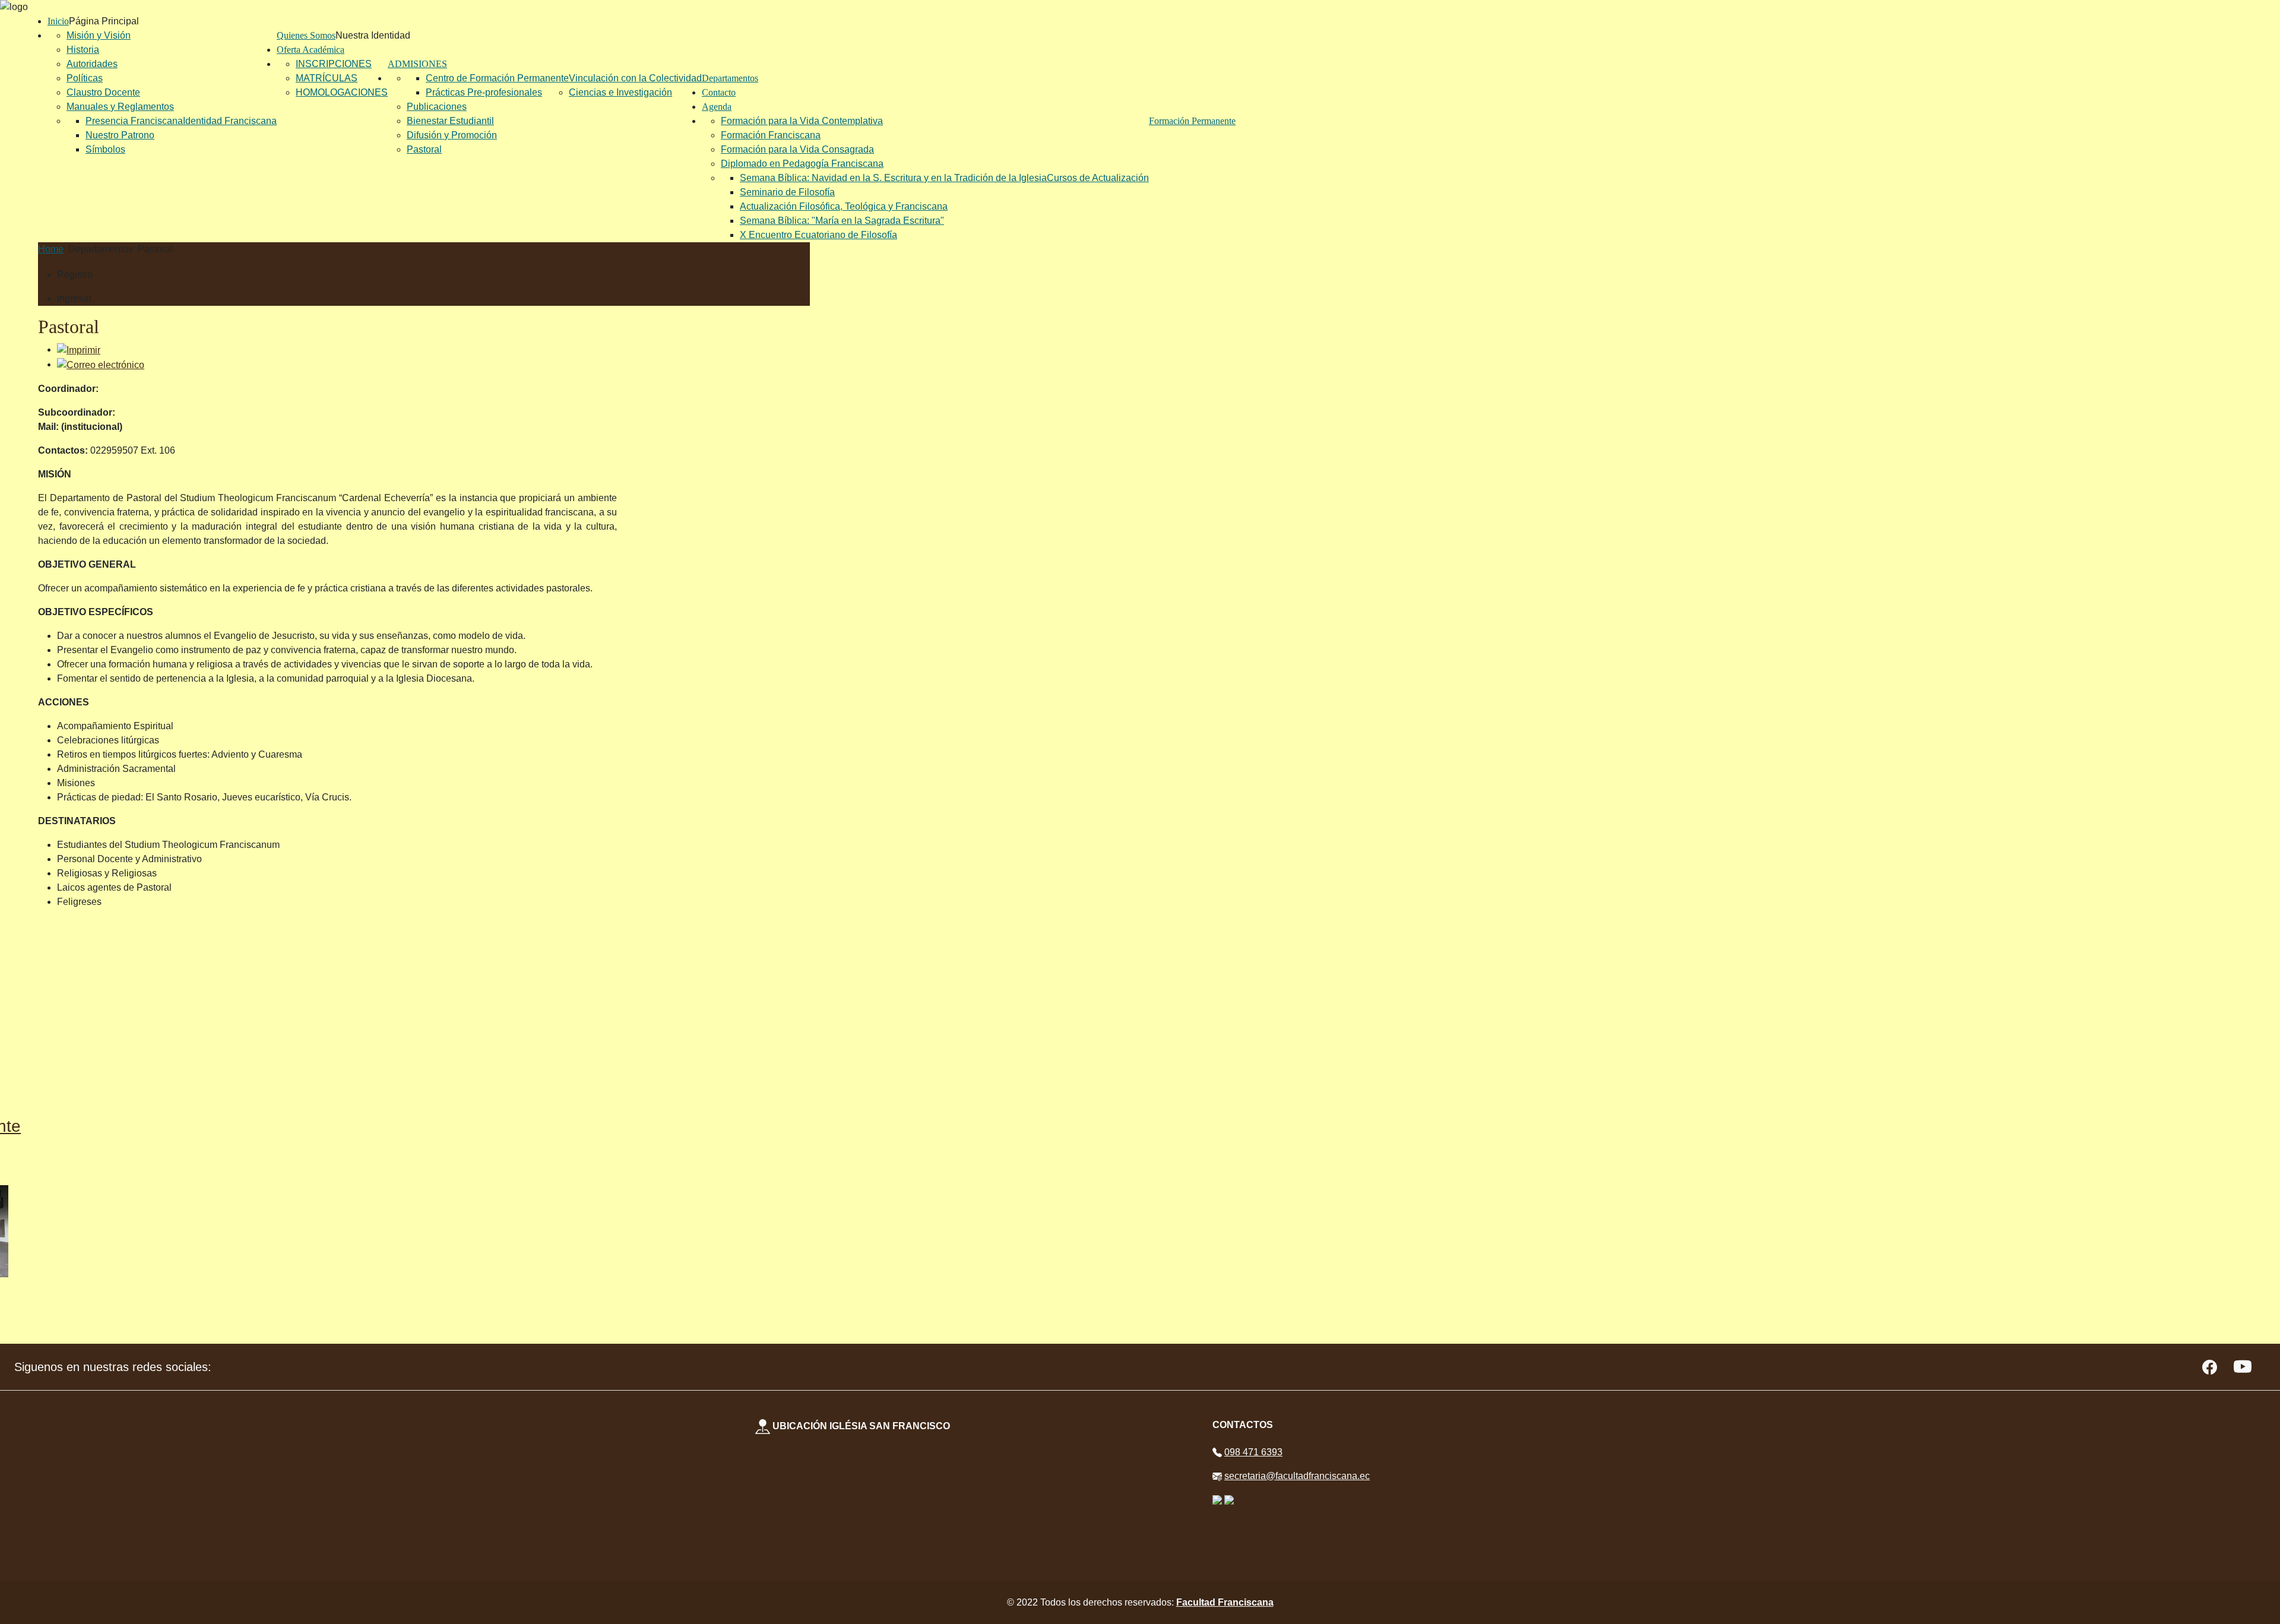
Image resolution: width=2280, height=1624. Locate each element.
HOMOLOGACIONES (342, 92)
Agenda (717, 107)
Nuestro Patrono (120, 135)
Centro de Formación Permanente (497, 78)
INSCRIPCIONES (334, 64)
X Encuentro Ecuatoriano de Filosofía (818, 235)
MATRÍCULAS (327, 78)
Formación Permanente (1192, 121)
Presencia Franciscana (134, 121)
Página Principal (104, 21)
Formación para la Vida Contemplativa (802, 121)
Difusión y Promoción (452, 135)
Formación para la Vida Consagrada (797, 149)
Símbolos (105, 149)
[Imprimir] (79, 349)
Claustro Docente (103, 92)
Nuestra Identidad (373, 35)
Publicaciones (437, 107)
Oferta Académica (311, 50)
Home (51, 249)
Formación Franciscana (771, 135)
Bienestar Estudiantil (450, 121)
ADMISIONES (417, 64)
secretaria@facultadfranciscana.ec (1297, 1476)
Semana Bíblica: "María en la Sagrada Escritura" (842, 221)
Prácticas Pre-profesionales (484, 92)
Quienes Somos (306, 35)
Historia (83, 50)
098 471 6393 (1253, 1452)
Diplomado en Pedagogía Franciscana (802, 164)
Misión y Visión (99, 35)
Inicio (58, 21)
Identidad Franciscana (230, 121)
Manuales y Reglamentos (120, 107)
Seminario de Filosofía (787, 192)
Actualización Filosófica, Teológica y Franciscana (844, 206)
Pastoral (424, 149)
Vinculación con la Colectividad (635, 78)
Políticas (85, 78)
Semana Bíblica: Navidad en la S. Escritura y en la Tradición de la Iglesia (893, 178)
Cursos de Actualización (1098, 178)
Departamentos (730, 78)
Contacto (719, 92)
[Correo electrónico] (101, 364)
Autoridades (92, 64)
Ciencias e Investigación (620, 92)
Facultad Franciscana (1225, 1602)
